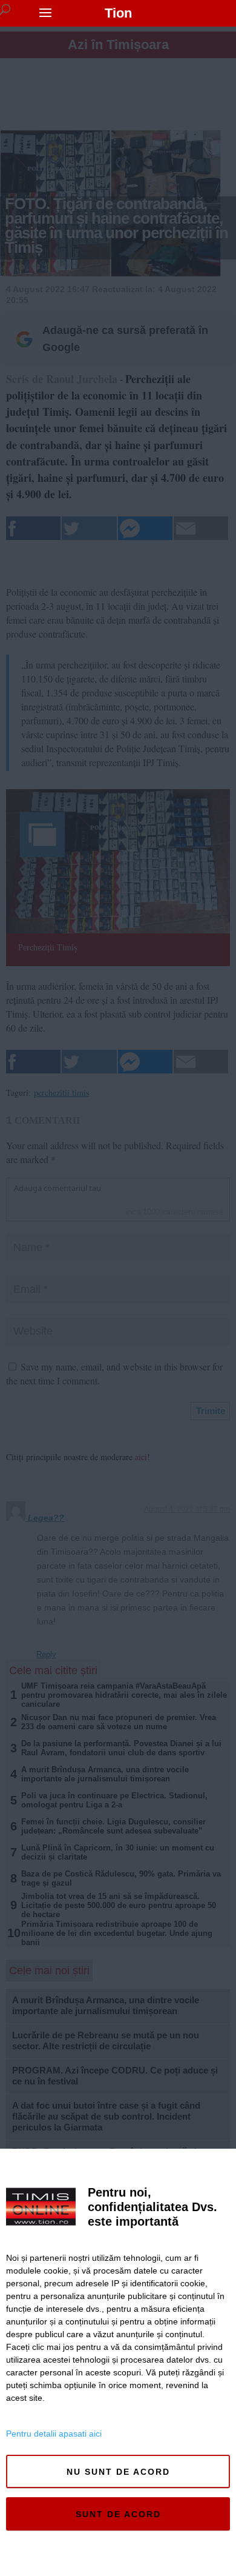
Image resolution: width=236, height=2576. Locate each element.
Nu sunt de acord (118, 2472)
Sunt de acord (118, 2514)
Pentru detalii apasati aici (54, 2434)
